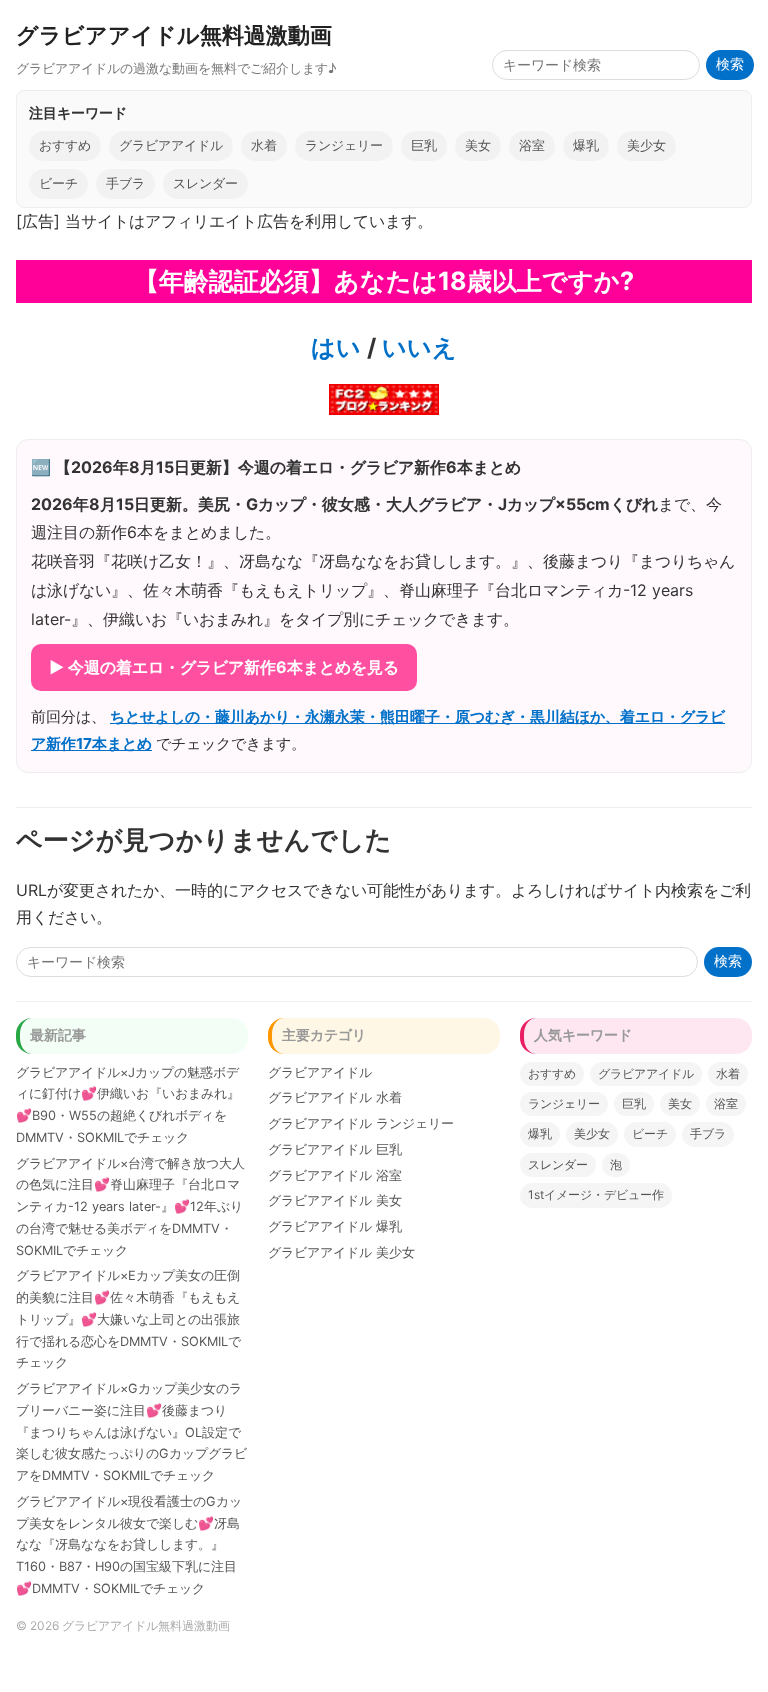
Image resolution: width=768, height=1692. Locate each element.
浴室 (532, 145)
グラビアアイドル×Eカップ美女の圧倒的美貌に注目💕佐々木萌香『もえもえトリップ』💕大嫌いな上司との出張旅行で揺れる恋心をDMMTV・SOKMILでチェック (128, 1319)
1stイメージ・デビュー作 (596, 1194)
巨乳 (424, 145)
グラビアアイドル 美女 (335, 1200)
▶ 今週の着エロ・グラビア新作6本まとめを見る (224, 667)
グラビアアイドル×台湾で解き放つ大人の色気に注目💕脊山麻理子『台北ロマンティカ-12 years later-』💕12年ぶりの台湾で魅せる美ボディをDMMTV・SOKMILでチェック (130, 1207)
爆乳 (586, 145)
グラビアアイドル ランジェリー (361, 1123)
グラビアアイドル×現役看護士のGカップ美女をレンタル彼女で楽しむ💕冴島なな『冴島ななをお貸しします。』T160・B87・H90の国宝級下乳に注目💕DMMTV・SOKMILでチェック (129, 1545)
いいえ (416, 347)
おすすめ (65, 145)
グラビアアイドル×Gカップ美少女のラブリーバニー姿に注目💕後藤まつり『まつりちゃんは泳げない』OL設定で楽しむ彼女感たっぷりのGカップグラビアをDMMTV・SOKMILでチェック (131, 1432)
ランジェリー (344, 145)
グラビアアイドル (171, 145)
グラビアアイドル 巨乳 (335, 1149)
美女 (478, 145)
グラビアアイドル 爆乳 (335, 1226)
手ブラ (125, 183)
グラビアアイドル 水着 (335, 1097)
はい (336, 347)
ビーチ (58, 183)
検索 (730, 64)
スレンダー (205, 183)
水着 (264, 145)
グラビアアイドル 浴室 (335, 1175)
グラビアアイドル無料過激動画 (174, 34)
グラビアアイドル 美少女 (341, 1252)
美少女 (646, 145)
